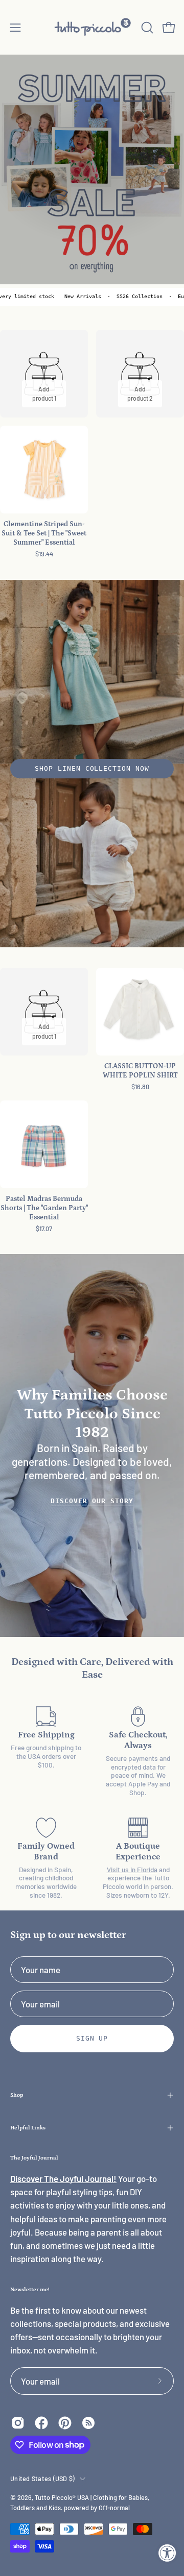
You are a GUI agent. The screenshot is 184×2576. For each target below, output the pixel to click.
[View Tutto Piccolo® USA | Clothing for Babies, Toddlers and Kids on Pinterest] (65, 2423)
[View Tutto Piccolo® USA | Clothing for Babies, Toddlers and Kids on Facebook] (41, 2423)
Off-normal (114, 2508)
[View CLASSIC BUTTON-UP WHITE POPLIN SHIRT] (140, 1012)
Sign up (92, 2038)
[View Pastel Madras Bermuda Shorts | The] (44, 1144)
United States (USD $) (42, 2479)
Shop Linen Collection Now (92, 768)
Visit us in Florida (132, 1870)
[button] (146, 28)
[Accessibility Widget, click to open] (167, 2553)
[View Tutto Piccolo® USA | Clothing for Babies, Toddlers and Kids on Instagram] (18, 2423)
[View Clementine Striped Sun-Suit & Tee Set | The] (44, 470)
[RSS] (88, 2423)
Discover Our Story (92, 1501)
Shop (17, 2095)
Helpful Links (28, 2128)
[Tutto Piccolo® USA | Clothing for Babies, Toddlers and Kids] (92, 27)
